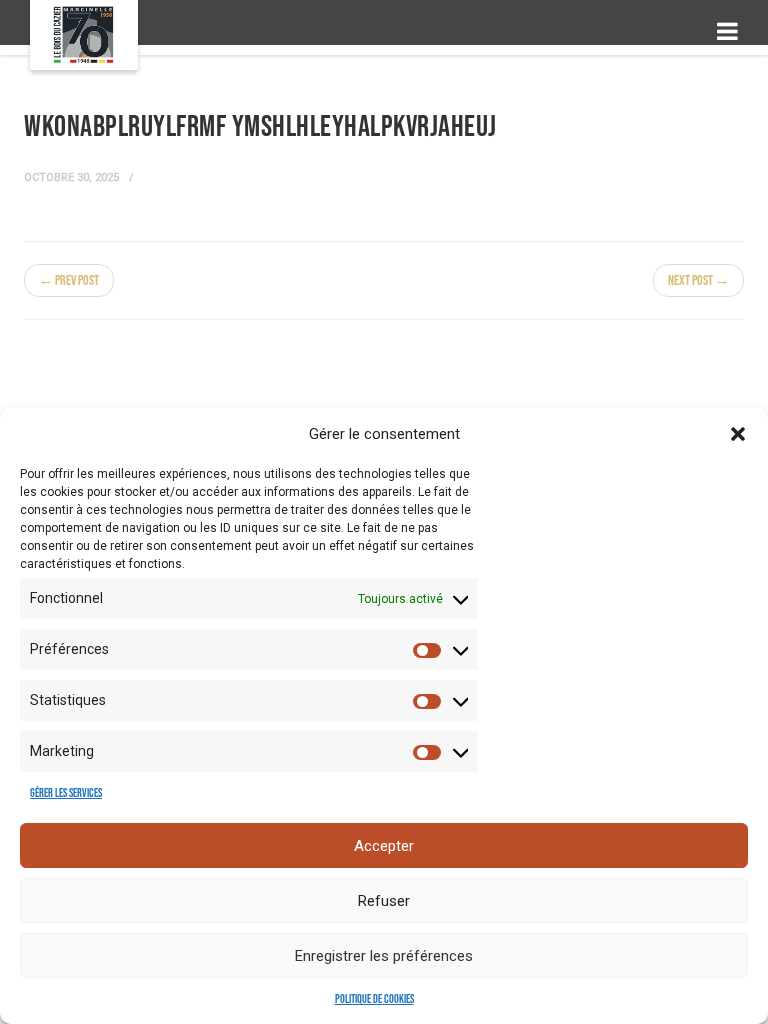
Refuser (384, 901)
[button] (738, 434)
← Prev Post (69, 280)
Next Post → (698, 280)
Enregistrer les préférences (384, 956)
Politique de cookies (374, 999)
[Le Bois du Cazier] (84, 35)
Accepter (384, 846)
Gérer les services (66, 793)
